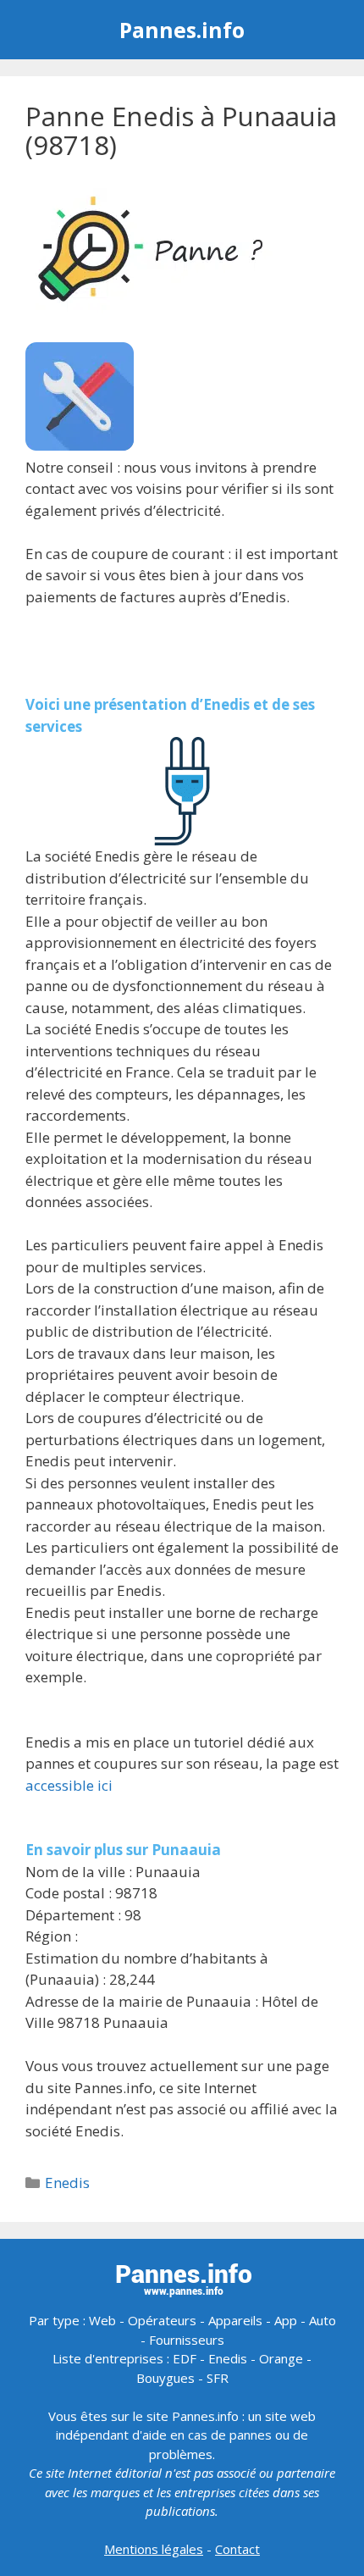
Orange (281, 2358)
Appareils (235, 2320)
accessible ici (69, 1785)
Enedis (67, 2183)
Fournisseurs (187, 2340)
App (286, 2320)
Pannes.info (182, 30)
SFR (218, 2378)
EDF (185, 2358)
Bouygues (165, 2378)
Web (102, 2320)
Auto (323, 2320)
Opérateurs (162, 2320)
